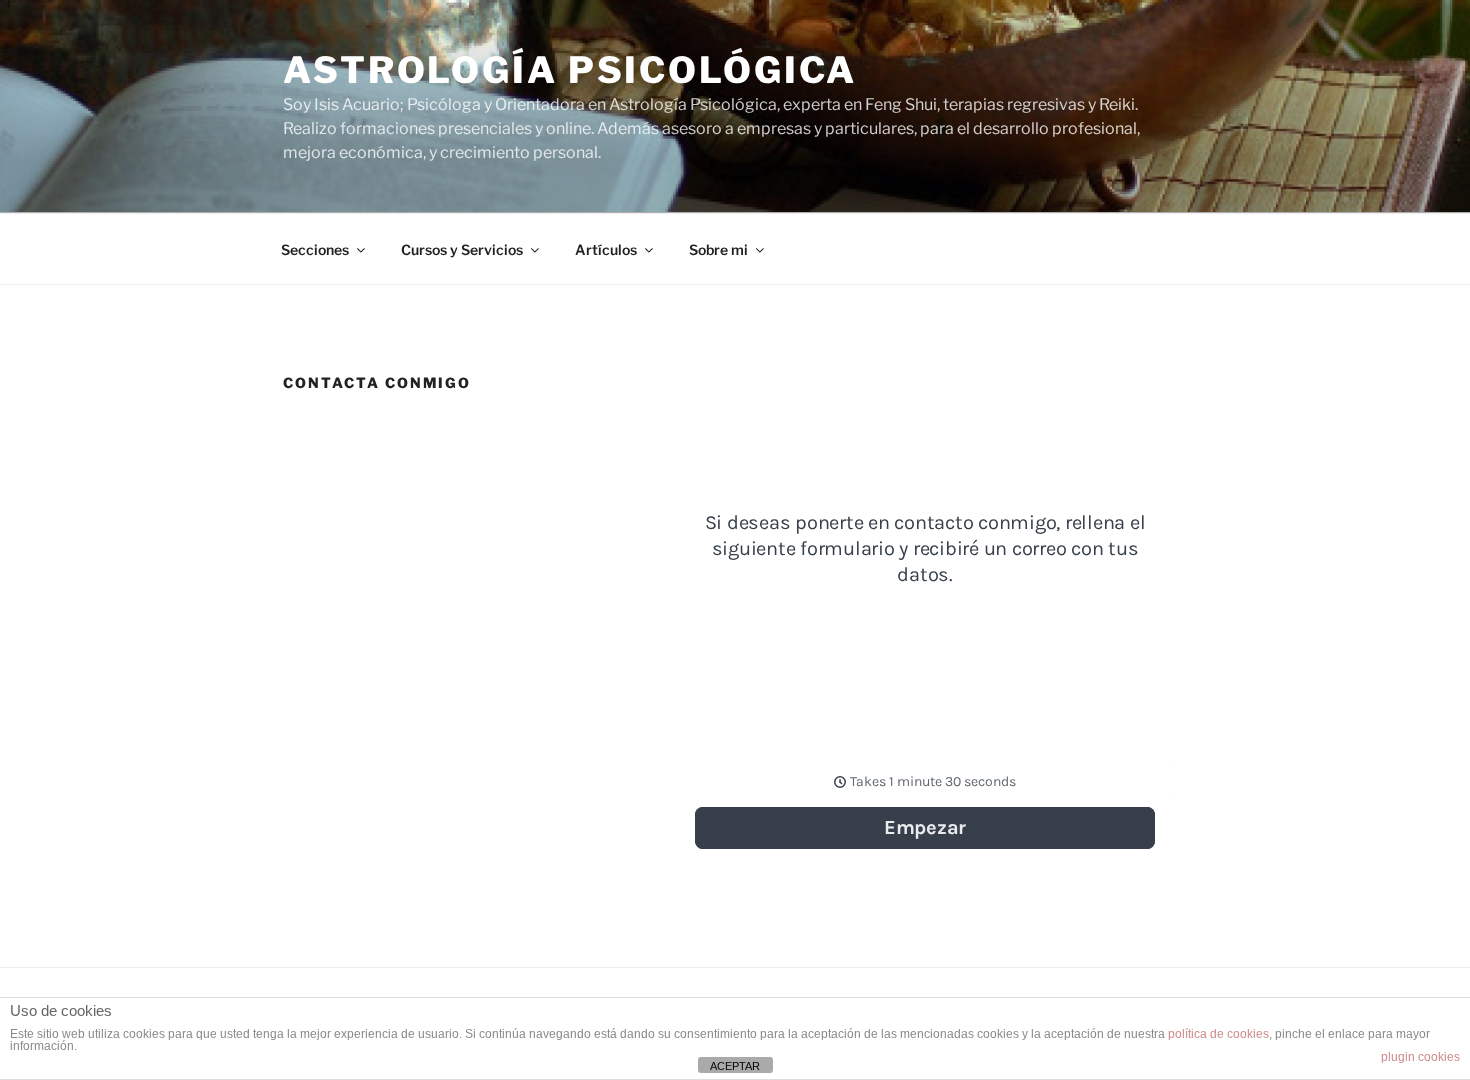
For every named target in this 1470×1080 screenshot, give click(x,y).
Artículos (606, 249)
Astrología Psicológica (570, 70)
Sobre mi (718, 249)
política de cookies (1218, 1034)
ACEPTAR (735, 1066)
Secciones (315, 249)
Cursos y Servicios (462, 249)
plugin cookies (1420, 1057)
